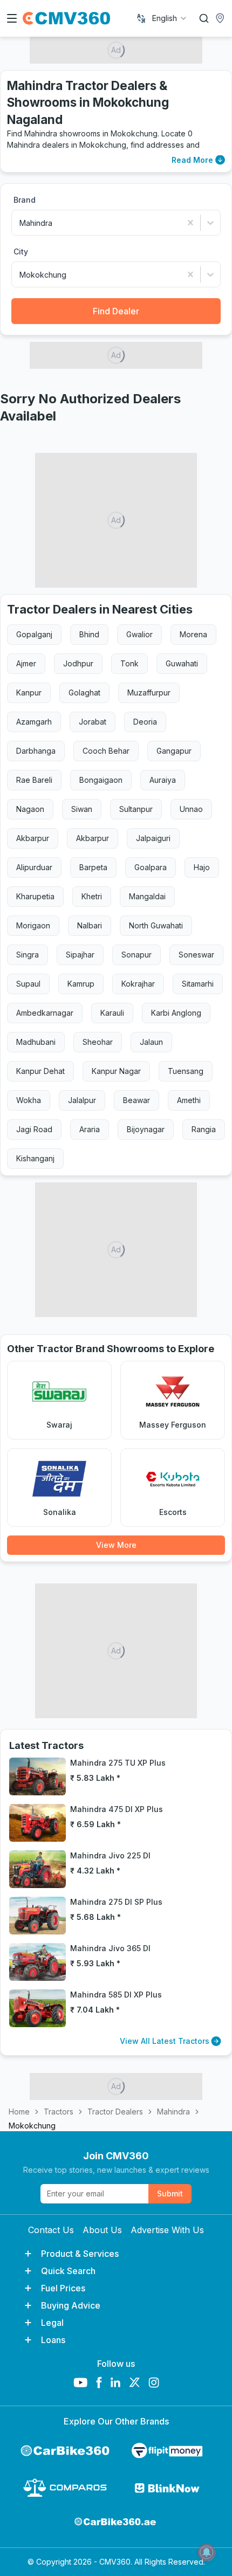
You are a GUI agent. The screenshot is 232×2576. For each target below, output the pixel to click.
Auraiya (163, 780)
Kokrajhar (138, 984)
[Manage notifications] (207, 2552)
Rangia (204, 1129)
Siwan (82, 809)
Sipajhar (80, 955)
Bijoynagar (146, 1129)
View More (116, 1545)
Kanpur (29, 693)
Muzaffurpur (149, 693)
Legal (52, 2323)
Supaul (28, 984)
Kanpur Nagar (116, 1071)
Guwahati (182, 663)
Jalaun (151, 1042)
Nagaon (30, 809)
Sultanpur (136, 809)
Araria (90, 1129)
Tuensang (186, 1071)
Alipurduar (34, 867)
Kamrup (81, 984)
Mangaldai (147, 896)
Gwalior (139, 634)
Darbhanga (36, 751)
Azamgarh (34, 722)
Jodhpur (78, 663)
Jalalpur (82, 1100)
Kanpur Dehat (40, 1071)
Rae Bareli (34, 780)
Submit (170, 2193)
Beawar (137, 1100)
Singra (28, 955)
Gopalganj (34, 634)
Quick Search (68, 2271)
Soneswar (196, 955)
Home (19, 2112)
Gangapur (174, 751)
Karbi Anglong (176, 1013)
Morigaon (33, 925)
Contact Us (51, 2230)
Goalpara (151, 867)
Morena (193, 634)
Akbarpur (33, 838)
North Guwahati (156, 925)
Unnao (191, 809)
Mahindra (173, 2112)
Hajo (202, 867)
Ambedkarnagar (45, 1013)
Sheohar (98, 1042)
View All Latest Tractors (165, 2041)
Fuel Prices (63, 2288)
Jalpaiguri (153, 838)
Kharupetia (35, 896)
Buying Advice (71, 2305)
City (21, 252)
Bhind (89, 634)
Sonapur (137, 955)
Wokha (29, 1100)
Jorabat (93, 722)
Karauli (112, 1013)
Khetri (92, 896)
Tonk (129, 663)
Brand (25, 200)
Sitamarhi (198, 984)
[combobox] (170, 18)
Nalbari (90, 925)
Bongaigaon (101, 780)
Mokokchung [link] (32, 2126)
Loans (53, 2340)
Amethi (189, 1100)
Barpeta (93, 867)
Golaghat (84, 693)
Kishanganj (35, 1158)
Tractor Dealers (115, 2112)
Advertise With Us (167, 2230)
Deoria (145, 722)
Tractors (59, 2112)
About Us (102, 2230)
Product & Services (80, 2254)
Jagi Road (34, 1129)
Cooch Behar (106, 751)
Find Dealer (116, 311)
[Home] (66, 18)
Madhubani (36, 1042)
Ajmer (26, 663)
